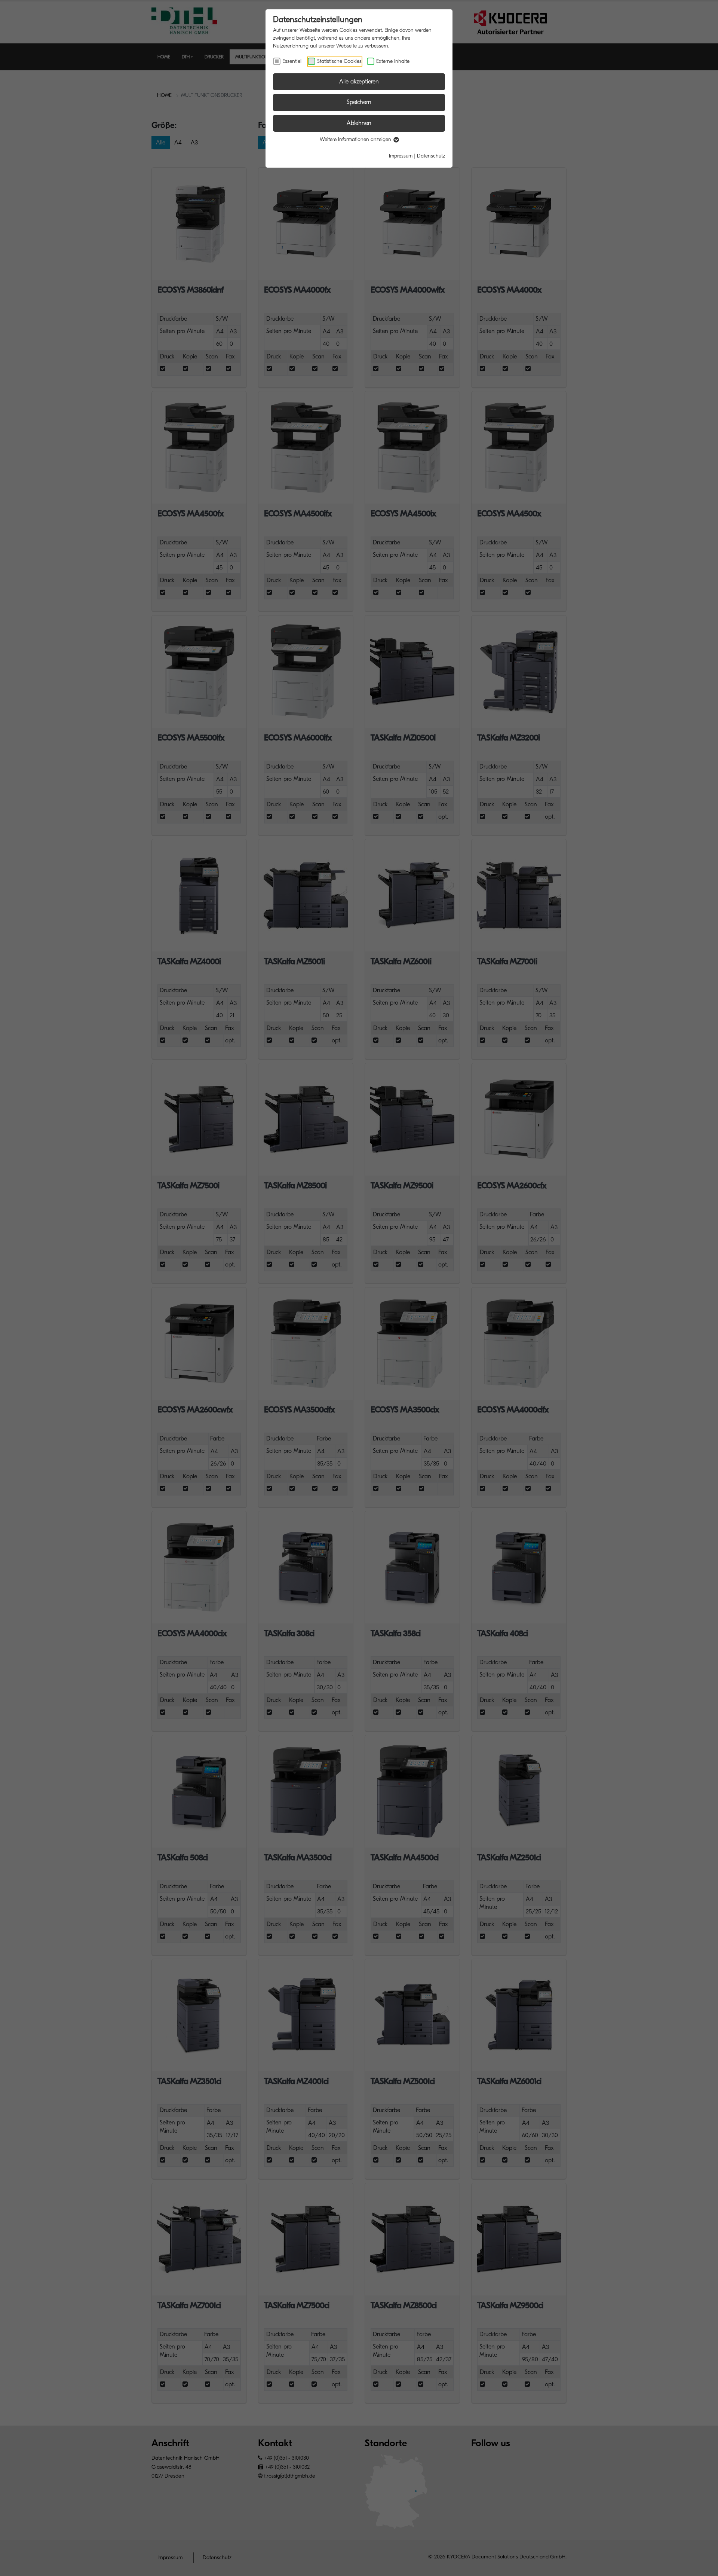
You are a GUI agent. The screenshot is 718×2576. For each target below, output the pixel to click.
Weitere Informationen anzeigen (356, 139)
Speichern (359, 102)
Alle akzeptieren (359, 82)
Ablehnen (359, 123)
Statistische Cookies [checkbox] (339, 61)
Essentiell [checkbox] (292, 61)
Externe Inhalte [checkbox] (393, 61)
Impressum (401, 156)
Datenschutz (431, 156)
